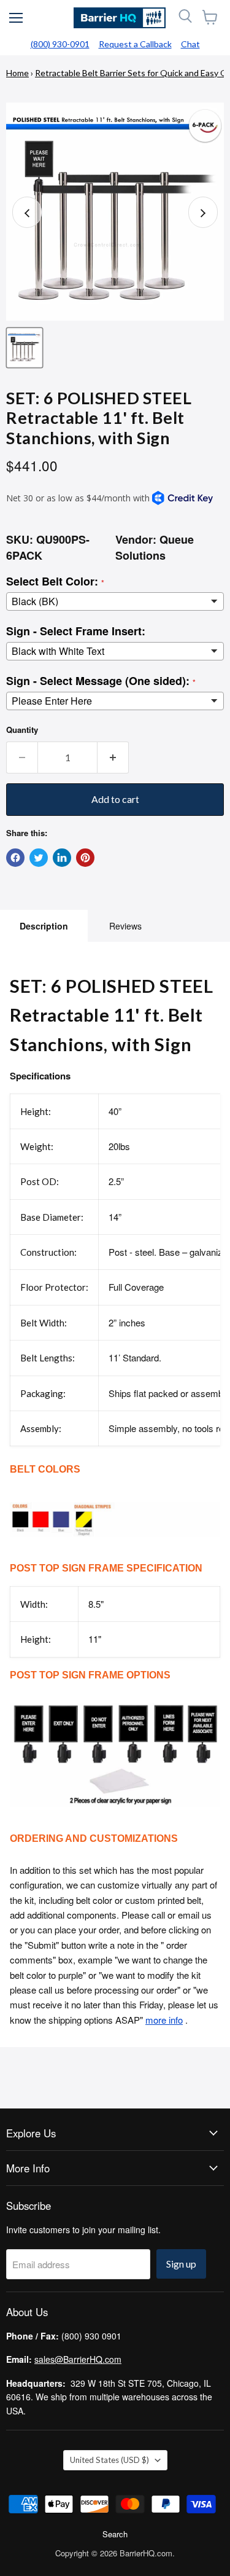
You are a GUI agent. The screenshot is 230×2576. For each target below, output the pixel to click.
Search (115, 2534)
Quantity (22, 730)
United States (109, 2460)
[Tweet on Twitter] (39, 858)
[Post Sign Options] (115, 1813)
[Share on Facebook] (15, 858)
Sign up (181, 2264)
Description (44, 926)
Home (17, 73)
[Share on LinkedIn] (62, 858)
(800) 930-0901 (60, 44)
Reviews (125, 926)
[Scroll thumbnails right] (203, 212)
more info (164, 2020)
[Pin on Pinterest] (85, 858)
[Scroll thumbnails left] (27, 212)
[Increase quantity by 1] (113, 758)
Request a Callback (135, 44)
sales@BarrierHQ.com (78, 2359)
